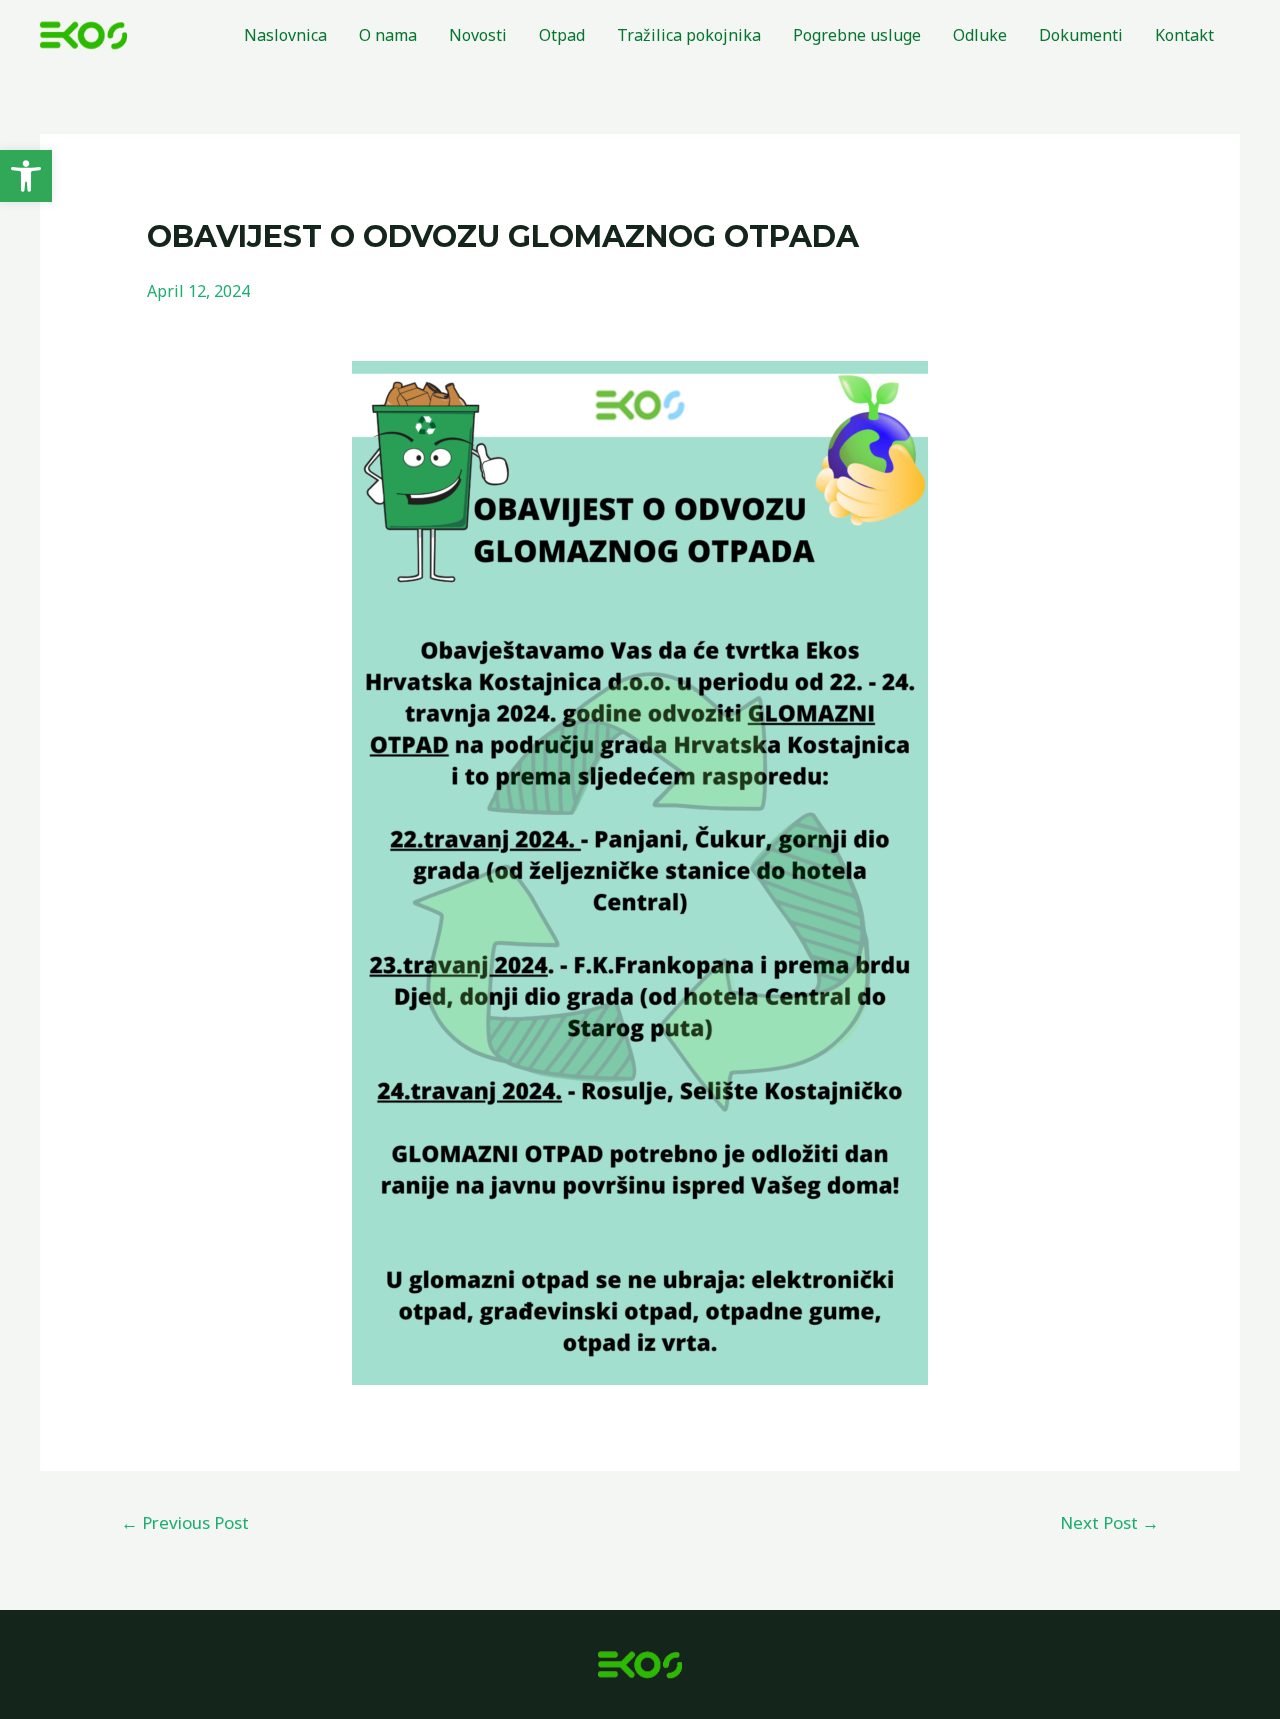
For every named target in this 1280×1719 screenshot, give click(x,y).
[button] (26, 176)
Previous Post (185, 1522)
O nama (388, 35)
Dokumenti (1081, 35)
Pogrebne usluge (857, 35)
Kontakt (1184, 35)
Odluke (980, 35)
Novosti (478, 35)
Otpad (562, 35)
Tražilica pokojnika (689, 35)
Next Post (1109, 1522)
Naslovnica (285, 35)
